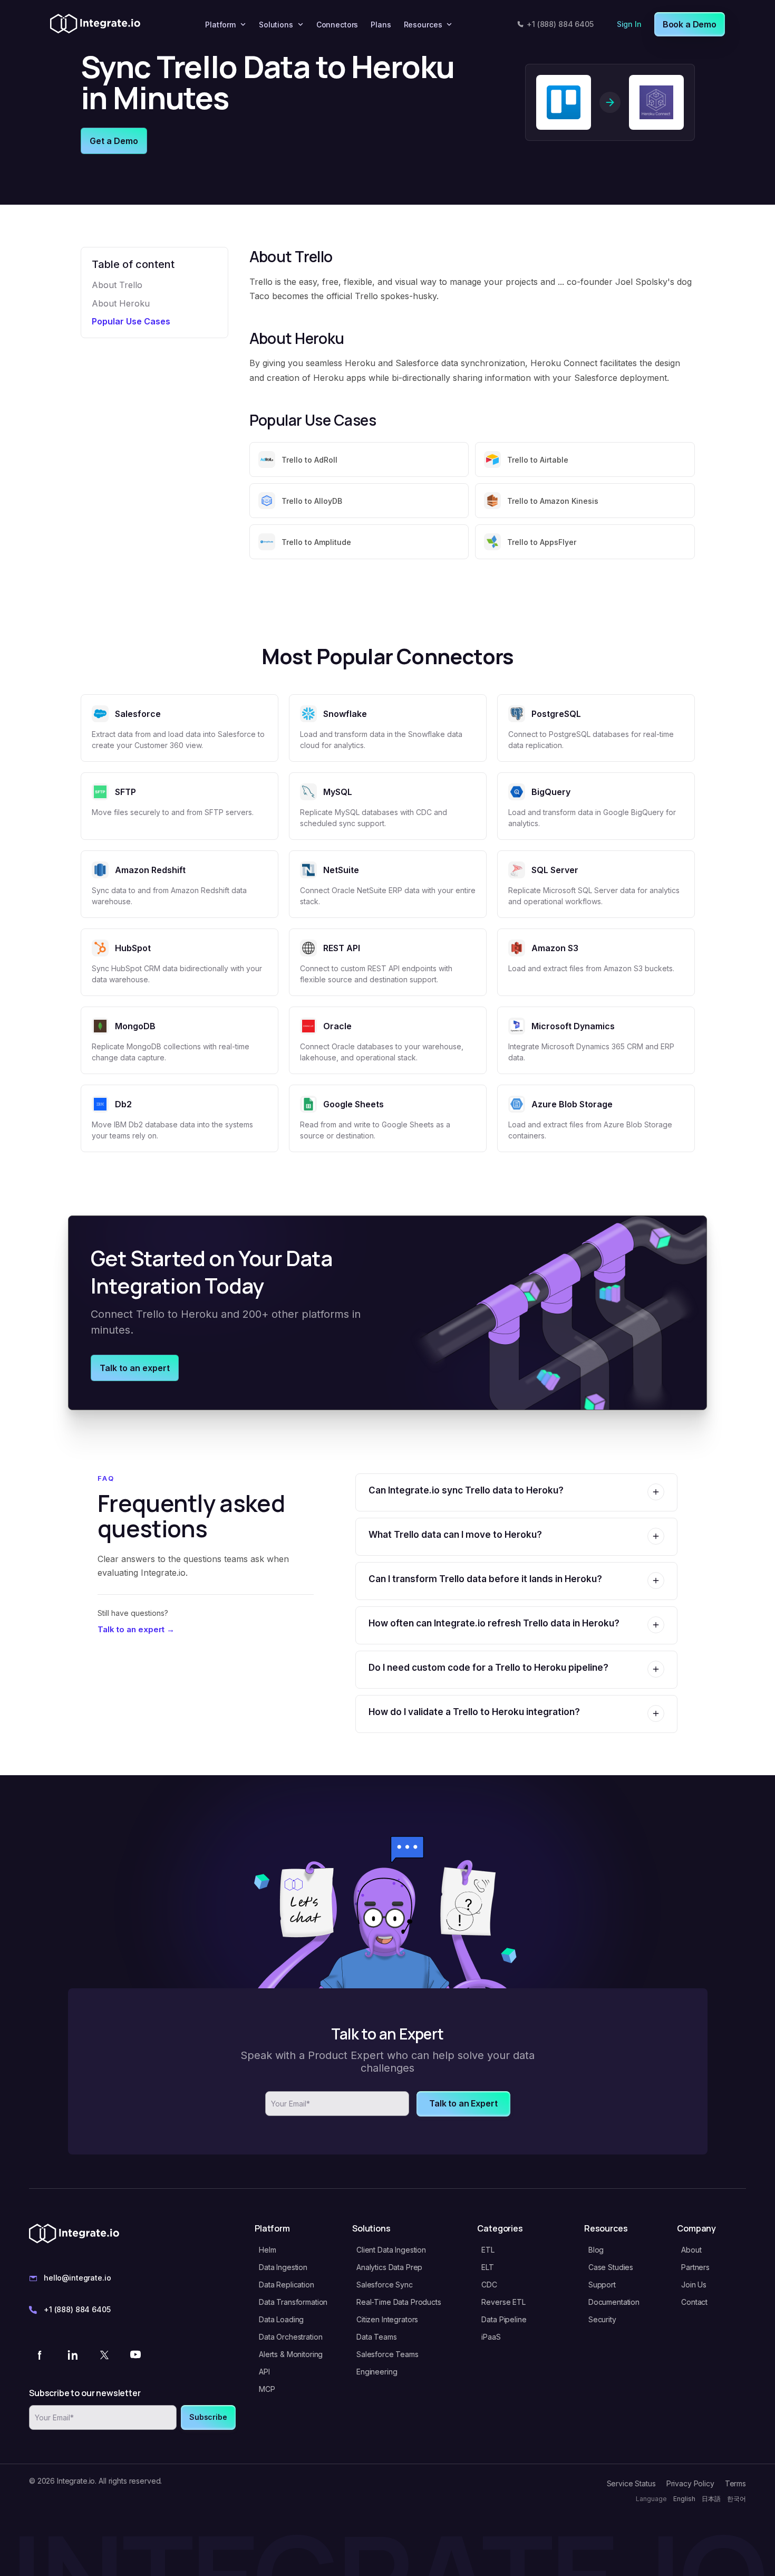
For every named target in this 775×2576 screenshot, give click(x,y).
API (264, 2372)
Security (602, 2319)
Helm (267, 2250)
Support (602, 2285)
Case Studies (611, 2267)
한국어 (737, 2499)
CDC (489, 2285)
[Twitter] (104, 2354)
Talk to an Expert (463, 2103)
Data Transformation (293, 2302)
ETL (488, 2250)
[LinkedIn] (72, 2354)
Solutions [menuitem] (276, 25)
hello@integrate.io (77, 2278)
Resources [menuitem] (423, 25)
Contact (694, 2302)
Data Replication (287, 2285)
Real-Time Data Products (399, 2302)
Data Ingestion (283, 2267)
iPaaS (491, 2337)
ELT (488, 2267)
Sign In (629, 24)
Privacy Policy (690, 2483)
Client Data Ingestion (391, 2250)
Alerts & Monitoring (291, 2354)
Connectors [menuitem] (337, 25)
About (691, 2250)
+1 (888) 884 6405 (560, 24)
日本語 (711, 2499)
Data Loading (281, 2319)
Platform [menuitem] (220, 25)
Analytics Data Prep (389, 2267)
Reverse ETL (503, 2302)
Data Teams (377, 2337)
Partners (695, 2267)
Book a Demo (690, 24)
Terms (735, 2483)
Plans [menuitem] (381, 25)
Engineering (377, 2372)
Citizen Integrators (387, 2319)
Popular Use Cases (131, 321)
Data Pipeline (504, 2319)
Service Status (631, 2483)
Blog (596, 2250)
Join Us (694, 2285)
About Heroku (121, 303)
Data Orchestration (290, 2337)
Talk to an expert (135, 1368)
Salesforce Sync (385, 2285)
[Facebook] (41, 2354)
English (684, 2499)
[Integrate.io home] (95, 24)
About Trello (117, 285)
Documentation (614, 2302)
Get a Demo (114, 141)
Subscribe (208, 2417)
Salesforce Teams (387, 2354)
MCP (267, 2389)
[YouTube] (135, 2354)
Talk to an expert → (136, 1629)
